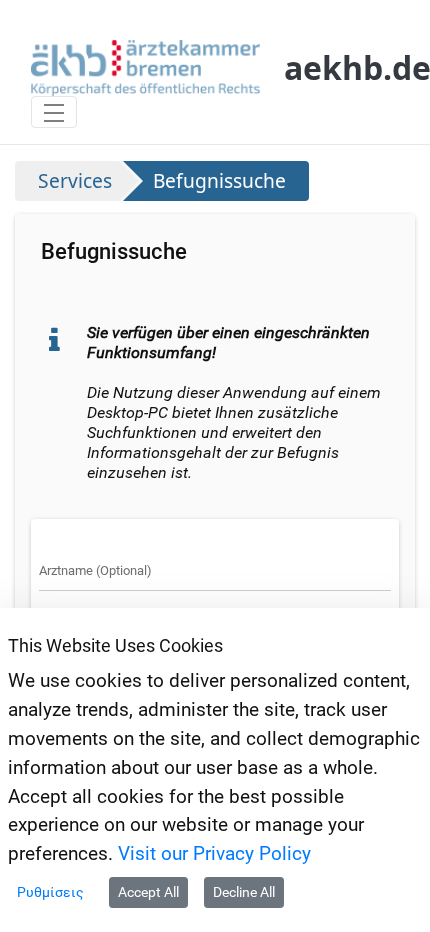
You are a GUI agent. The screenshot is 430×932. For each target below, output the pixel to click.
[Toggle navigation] (54, 112)
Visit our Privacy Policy (214, 853)
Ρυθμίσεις (50, 892)
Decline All (244, 892)
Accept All (148, 892)
